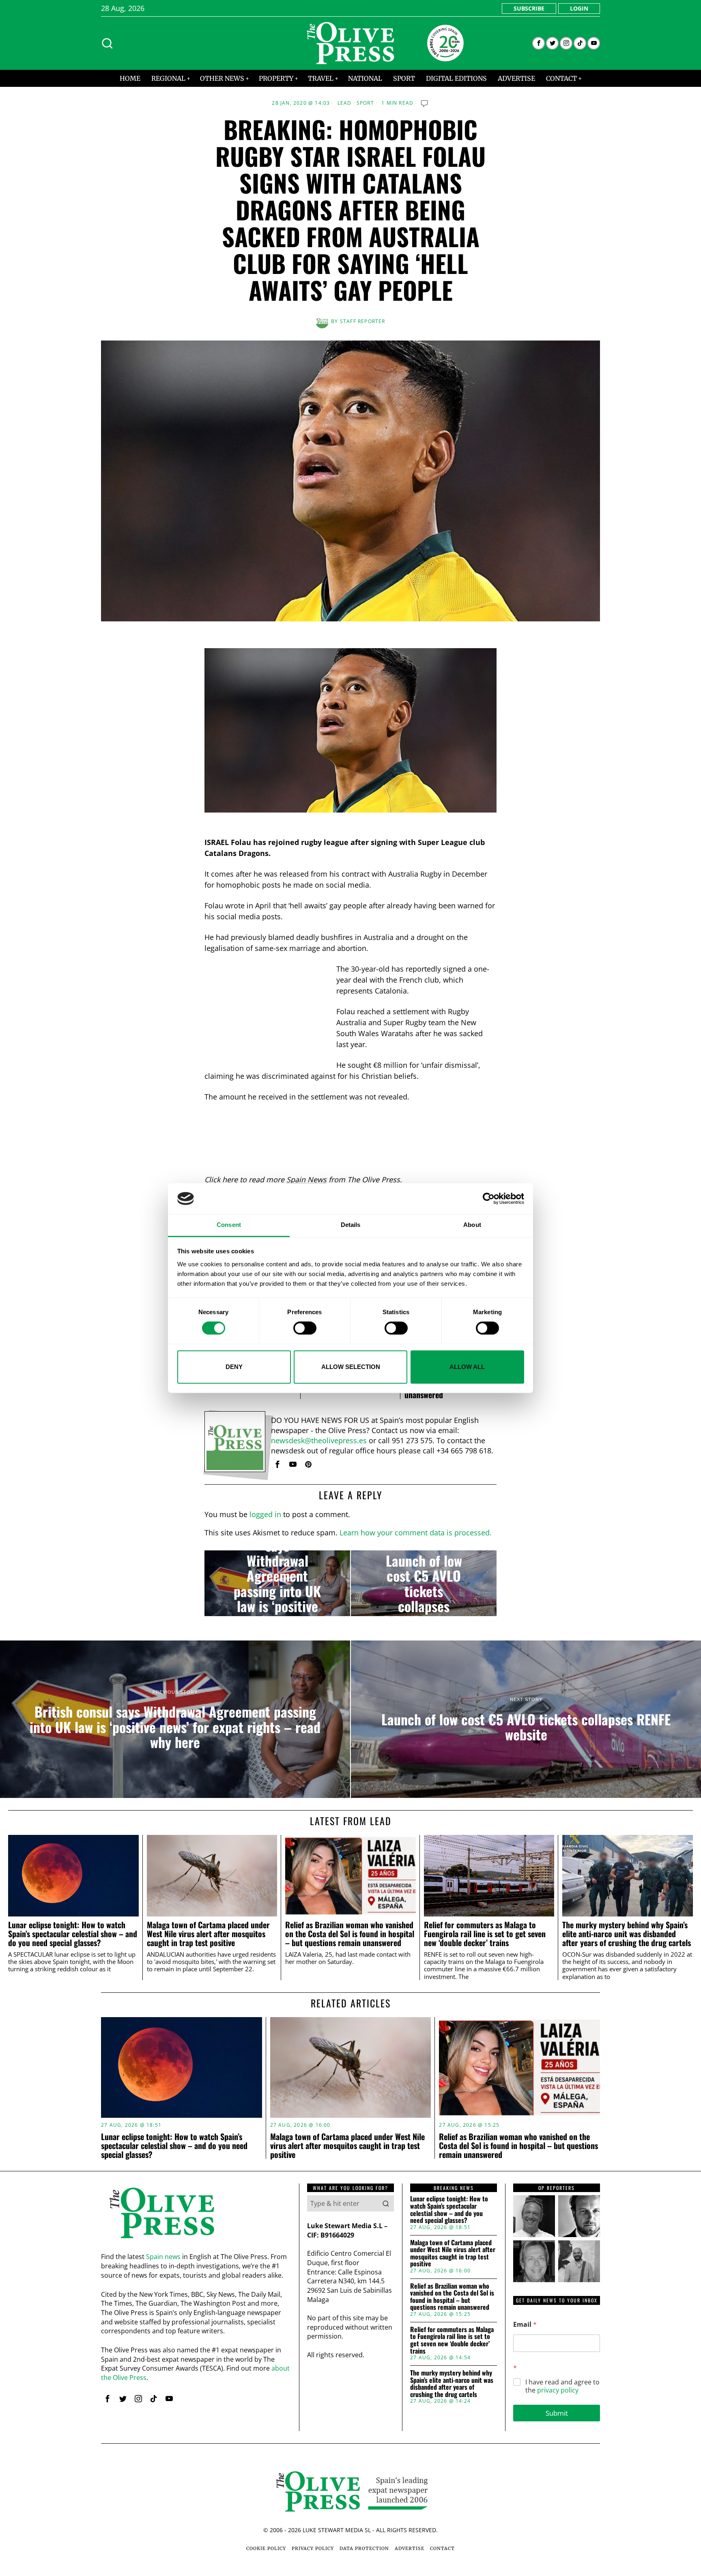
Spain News (306, 1179)
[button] (386, 2203)
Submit (557, 2413)
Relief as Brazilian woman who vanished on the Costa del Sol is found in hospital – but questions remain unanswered (350, 1934)
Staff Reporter (363, 321)
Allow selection (351, 1367)
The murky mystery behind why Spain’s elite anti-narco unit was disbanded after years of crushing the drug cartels (627, 1934)
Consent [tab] (229, 1225)
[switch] (305, 1328)
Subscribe (529, 8)
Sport (365, 103)
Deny (234, 1367)
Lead (345, 103)
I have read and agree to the (562, 2386)
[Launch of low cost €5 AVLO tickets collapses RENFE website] (424, 1583)
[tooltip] (539, 43)
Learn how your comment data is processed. (416, 1533)
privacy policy (558, 2390)
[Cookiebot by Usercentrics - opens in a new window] (489, 1199)
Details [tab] (351, 1225)
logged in (265, 1514)
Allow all (467, 1367)
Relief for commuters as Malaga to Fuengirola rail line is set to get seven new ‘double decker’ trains (485, 1934)
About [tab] (472, 1225)
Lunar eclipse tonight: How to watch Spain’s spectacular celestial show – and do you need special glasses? (73, 1934)
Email (525, 2325)
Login (579, 8)
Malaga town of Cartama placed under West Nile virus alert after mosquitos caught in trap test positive (208, 1934)
